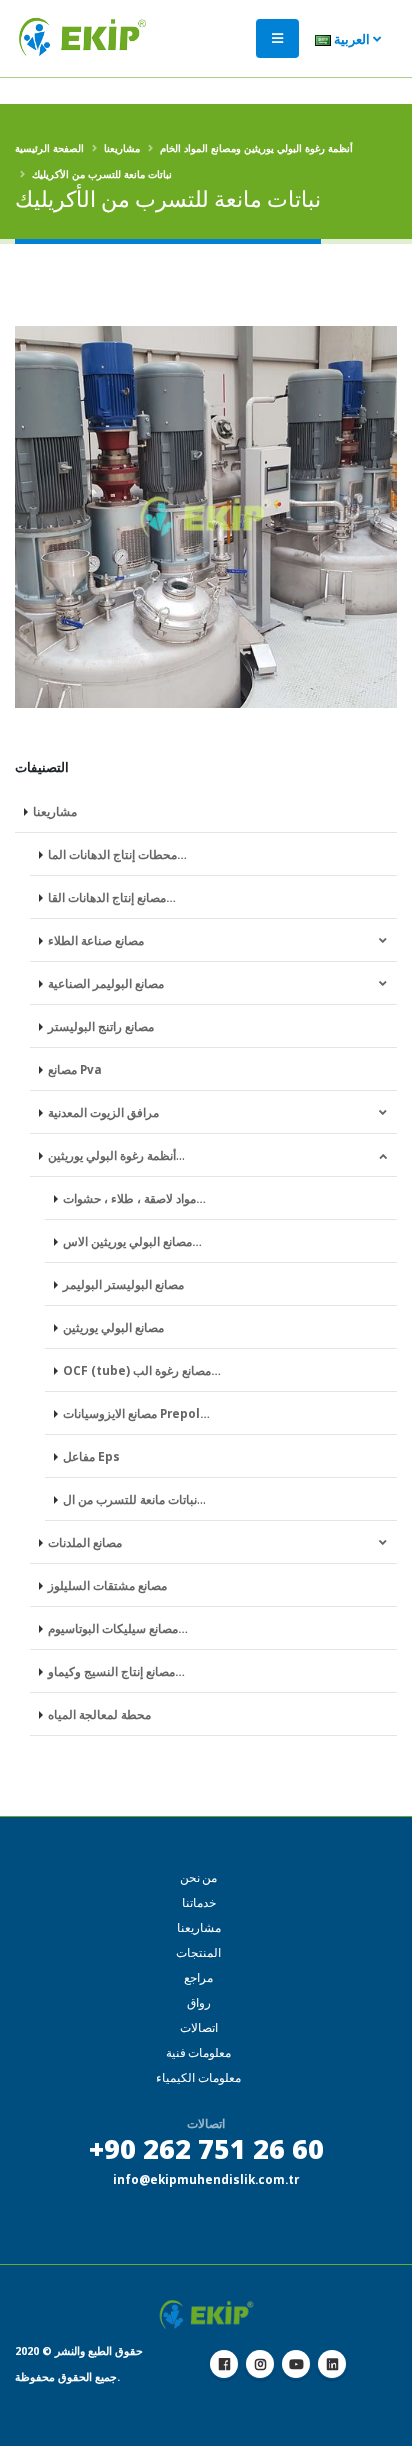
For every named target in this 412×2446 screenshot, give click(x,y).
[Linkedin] (332, 2364)
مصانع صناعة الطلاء (96, 940)
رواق (199, 2002)
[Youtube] (296, 2364)
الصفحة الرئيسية (49, 148)
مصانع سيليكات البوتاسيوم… (118, 1628)
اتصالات (199, 2027)
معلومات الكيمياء (198, 2077)
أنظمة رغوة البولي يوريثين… (116, 1155)
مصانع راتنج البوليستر (101, 1026)
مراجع (198, 1977)
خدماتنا (199, 1902)
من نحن (199, 1877)
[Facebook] (224, 2364)
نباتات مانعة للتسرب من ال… (134, 1499)
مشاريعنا (122, 148)
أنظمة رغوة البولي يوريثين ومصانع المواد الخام (256, 148)
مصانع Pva (75, 1069)
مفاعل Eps (91, 1456)
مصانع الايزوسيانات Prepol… (136, 1413)
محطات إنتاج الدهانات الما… (117, 854)
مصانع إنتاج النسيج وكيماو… (116, 1671)
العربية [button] (352, 39)
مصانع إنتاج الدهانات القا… (112, 897)
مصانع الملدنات (85, 1542)
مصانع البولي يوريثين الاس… (132, 1241)
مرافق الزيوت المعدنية (103, 1112)
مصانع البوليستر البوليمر (123, 1284)
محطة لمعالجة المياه (99, 1714)
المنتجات (198, 1952)
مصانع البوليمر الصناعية (106, 983)
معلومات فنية (199, 2052)
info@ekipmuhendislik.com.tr (206, 2179)
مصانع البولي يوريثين (113, 1327)
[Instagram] (260, 2364)
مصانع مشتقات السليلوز (107, 1585)
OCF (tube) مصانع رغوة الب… (142, 1370)
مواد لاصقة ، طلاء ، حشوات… (134, 1198)
